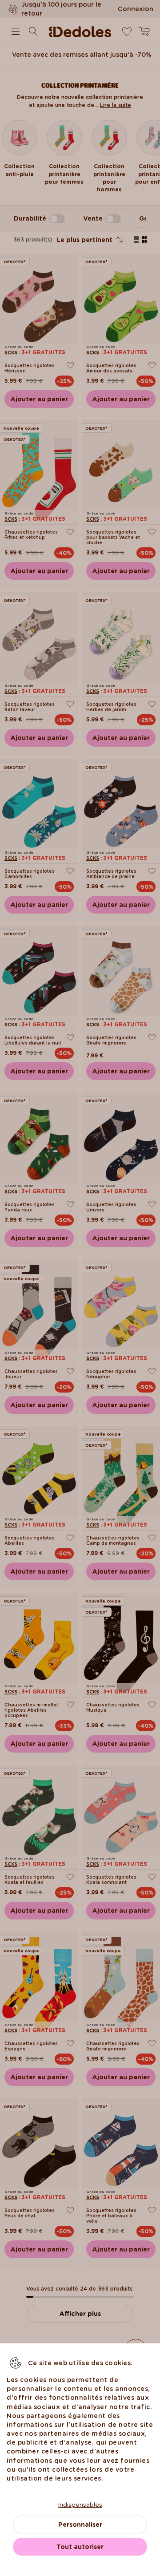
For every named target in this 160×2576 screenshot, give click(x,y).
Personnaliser (80, 2525)
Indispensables (80, 2505)
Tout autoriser (80, 2547)
